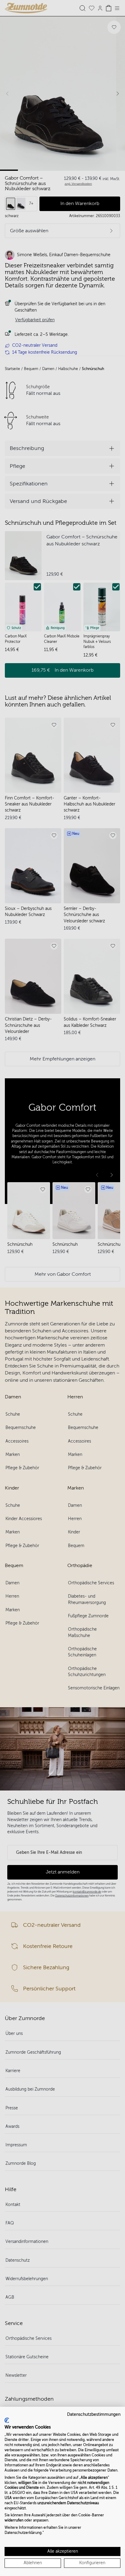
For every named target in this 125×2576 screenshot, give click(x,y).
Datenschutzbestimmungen (94, 2414)
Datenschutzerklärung (23, 2533)
